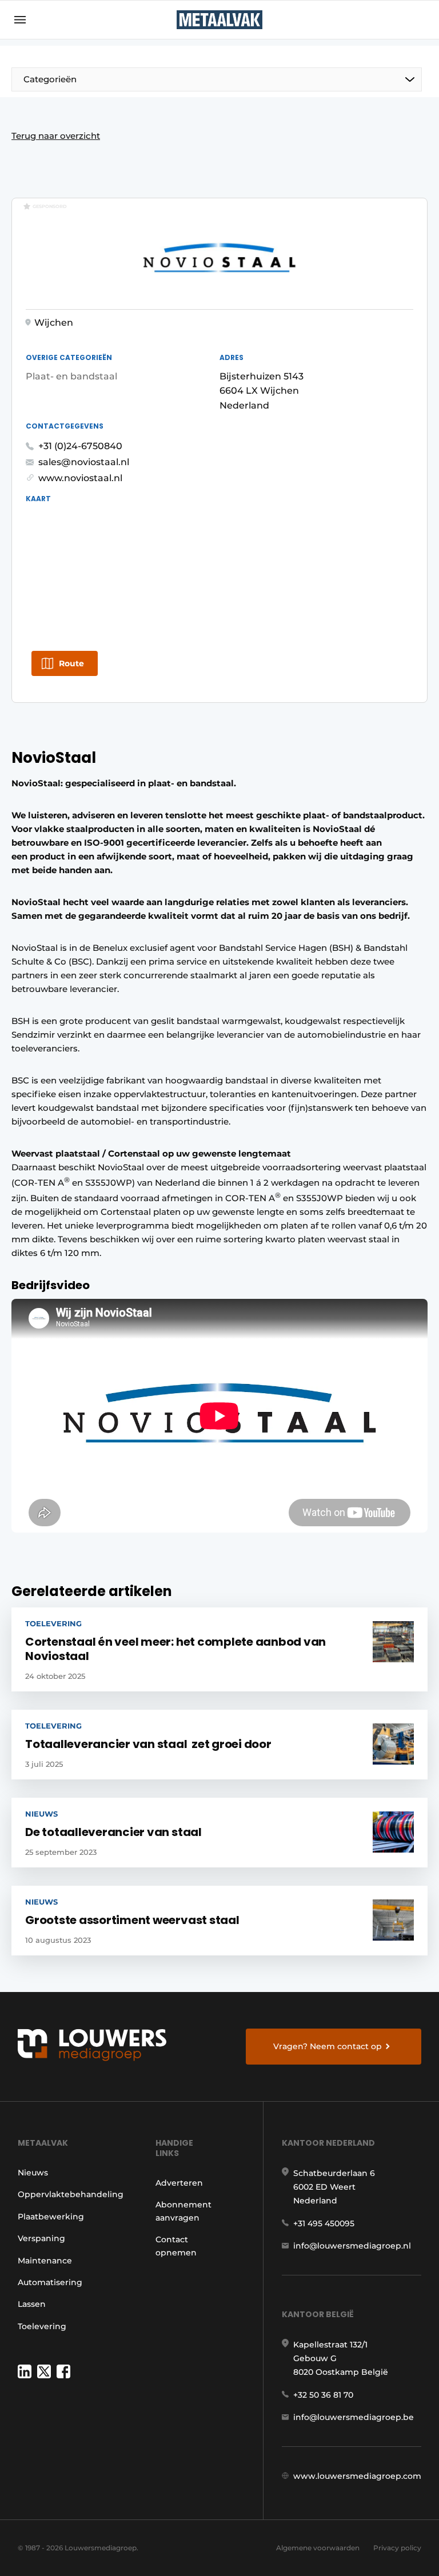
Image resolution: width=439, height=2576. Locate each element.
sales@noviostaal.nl (84, 462)
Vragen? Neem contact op (328, 2046)
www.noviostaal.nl (80, 478)
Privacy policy (397, 2548)
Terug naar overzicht (56, 136)
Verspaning (41, 2238)
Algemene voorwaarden (318, 2548)
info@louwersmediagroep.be (354, 2417)
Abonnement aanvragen (183, 2211)
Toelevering (42, 2326)
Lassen (32, 2304)
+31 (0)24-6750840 (80, 446)
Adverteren (179, 2183)
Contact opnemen (176, 2246)
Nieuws (33, 2173)
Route (71, 663)
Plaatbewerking (51, 2217)
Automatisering (50, 2282)
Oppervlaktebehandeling (71, 2194)
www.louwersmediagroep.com (357, 2476)
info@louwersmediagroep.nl (352, 2246)
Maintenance (45, 2261)
